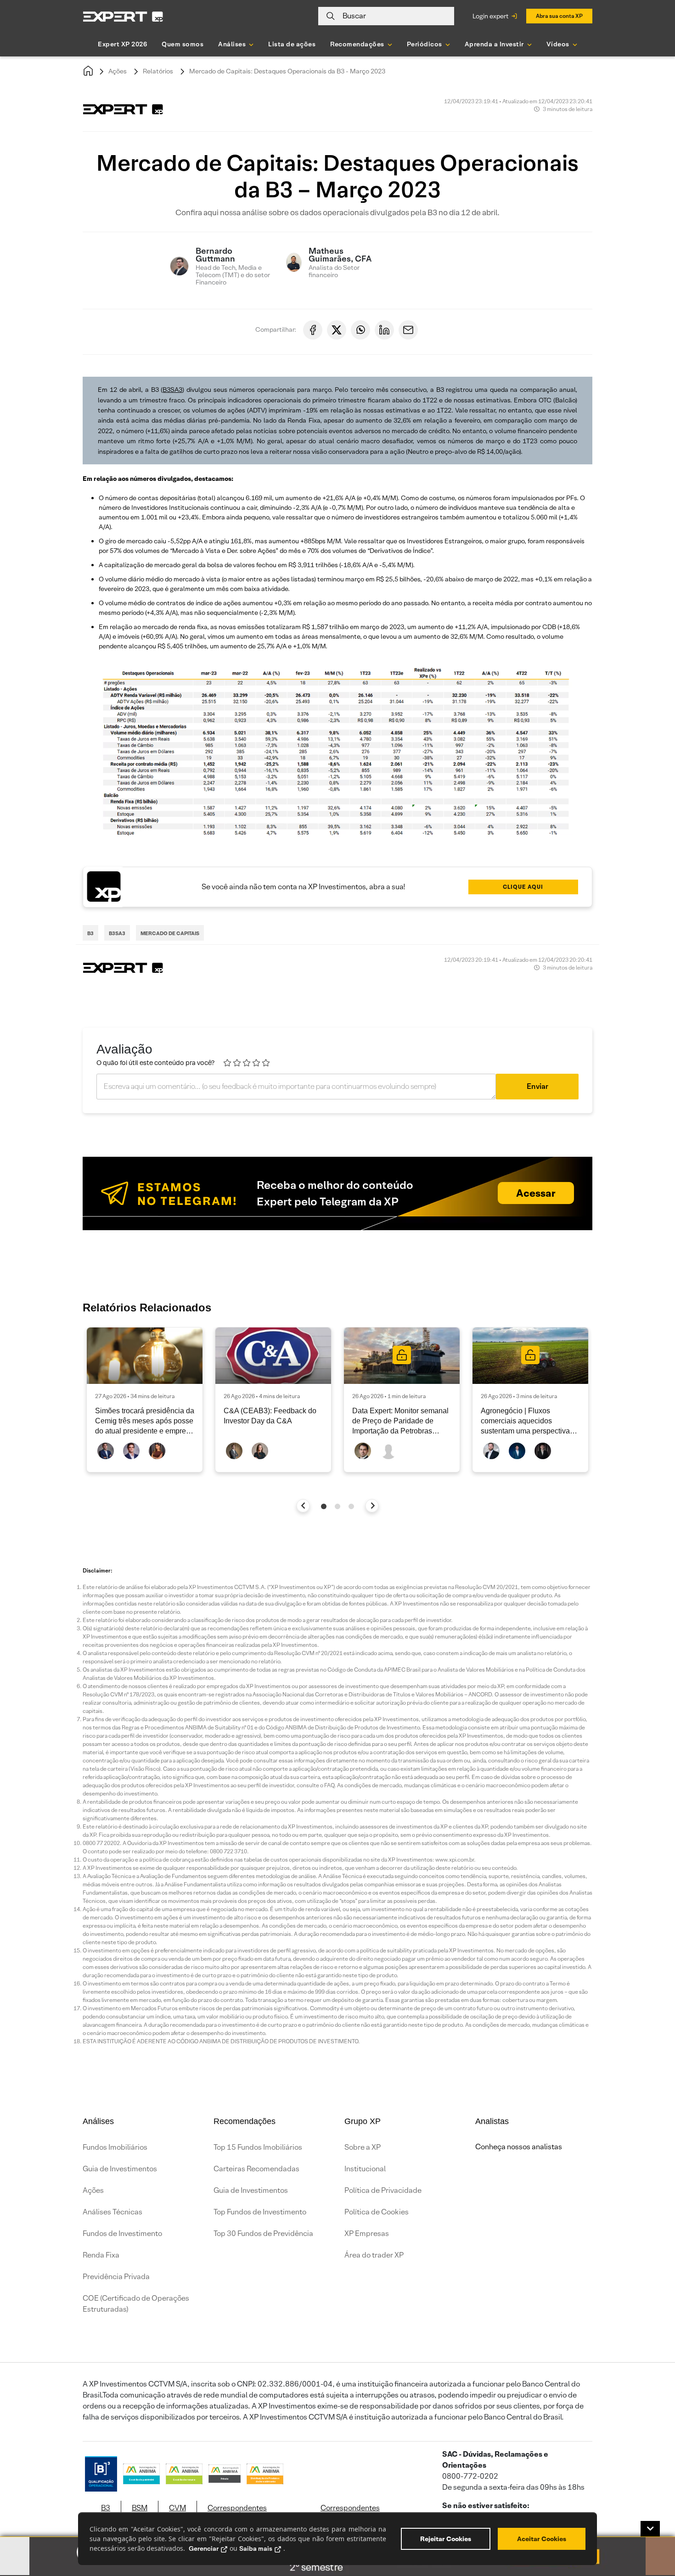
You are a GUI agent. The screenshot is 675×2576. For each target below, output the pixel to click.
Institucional (365, 2169)
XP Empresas (367, 2233)
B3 (106, 2508)
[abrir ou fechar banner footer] (650, 2529)
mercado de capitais (170, 933)
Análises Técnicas (112, 2212)
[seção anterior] (303, 1506)
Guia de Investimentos (120, 2169)
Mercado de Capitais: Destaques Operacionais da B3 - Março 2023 (287, 71)
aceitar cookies (542, 2539)
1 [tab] (324, 1506)
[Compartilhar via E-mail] (408, 330)
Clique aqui (523, 887)
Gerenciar (204, 2548)
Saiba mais (256, 2548)
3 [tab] (351, 1506)
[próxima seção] (372, 1506)
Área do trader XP (374, 2255)
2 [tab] (337, 1506)
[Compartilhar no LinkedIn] (384, 330)
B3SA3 (172, 390)
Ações (118, 71)
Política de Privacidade (383, 2190)
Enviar (537, 1086)
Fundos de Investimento (122, 2233)
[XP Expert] (123, 16)
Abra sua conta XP (559, 16)
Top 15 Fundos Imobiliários (258, 2147)
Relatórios (158, 71)
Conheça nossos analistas (519, 2147)
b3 (90, 933)
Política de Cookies (377, 2212)
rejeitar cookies (446, 2539)
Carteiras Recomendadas (256, 2169)
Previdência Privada (116, 2277)
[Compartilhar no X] (337, 330)
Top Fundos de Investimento (260, 2212)
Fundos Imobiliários (115, 2147)
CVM (177, 2508)
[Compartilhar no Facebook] (313, 330)
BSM (140, 2508)
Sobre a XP (363, 2147)
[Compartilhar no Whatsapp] (360, 330)
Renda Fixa (101, 2255)
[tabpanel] (145, 1400)
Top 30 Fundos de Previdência (263, 2233)
